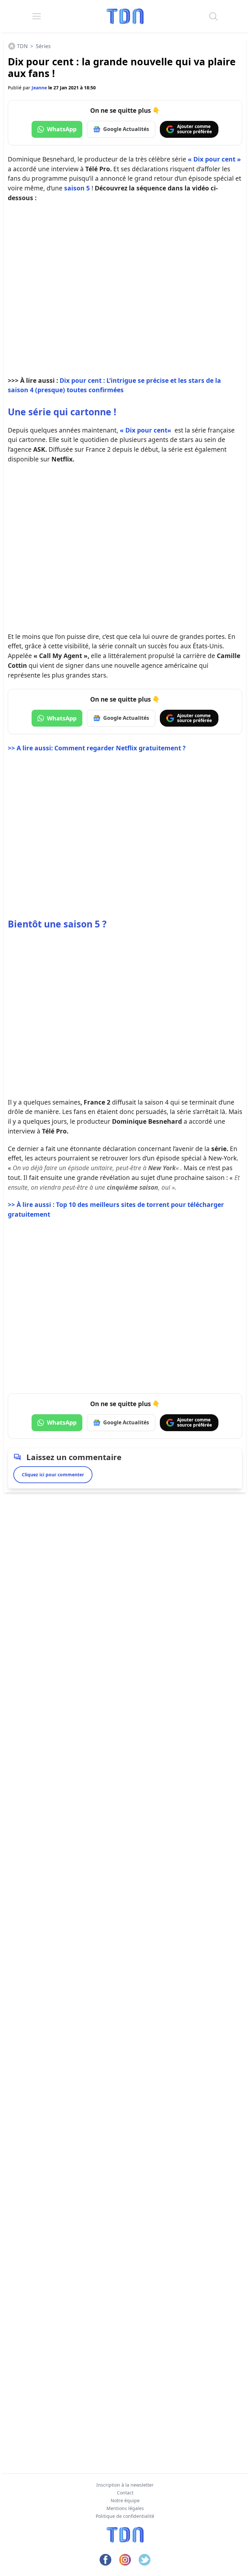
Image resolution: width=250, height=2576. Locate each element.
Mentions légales (125, 2508)
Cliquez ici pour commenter (53, 1475)
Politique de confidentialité (125, 2516)
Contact (125, 2493)
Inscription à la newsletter (125, 2485)
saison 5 (77, 188)
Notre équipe (125, 2500)
